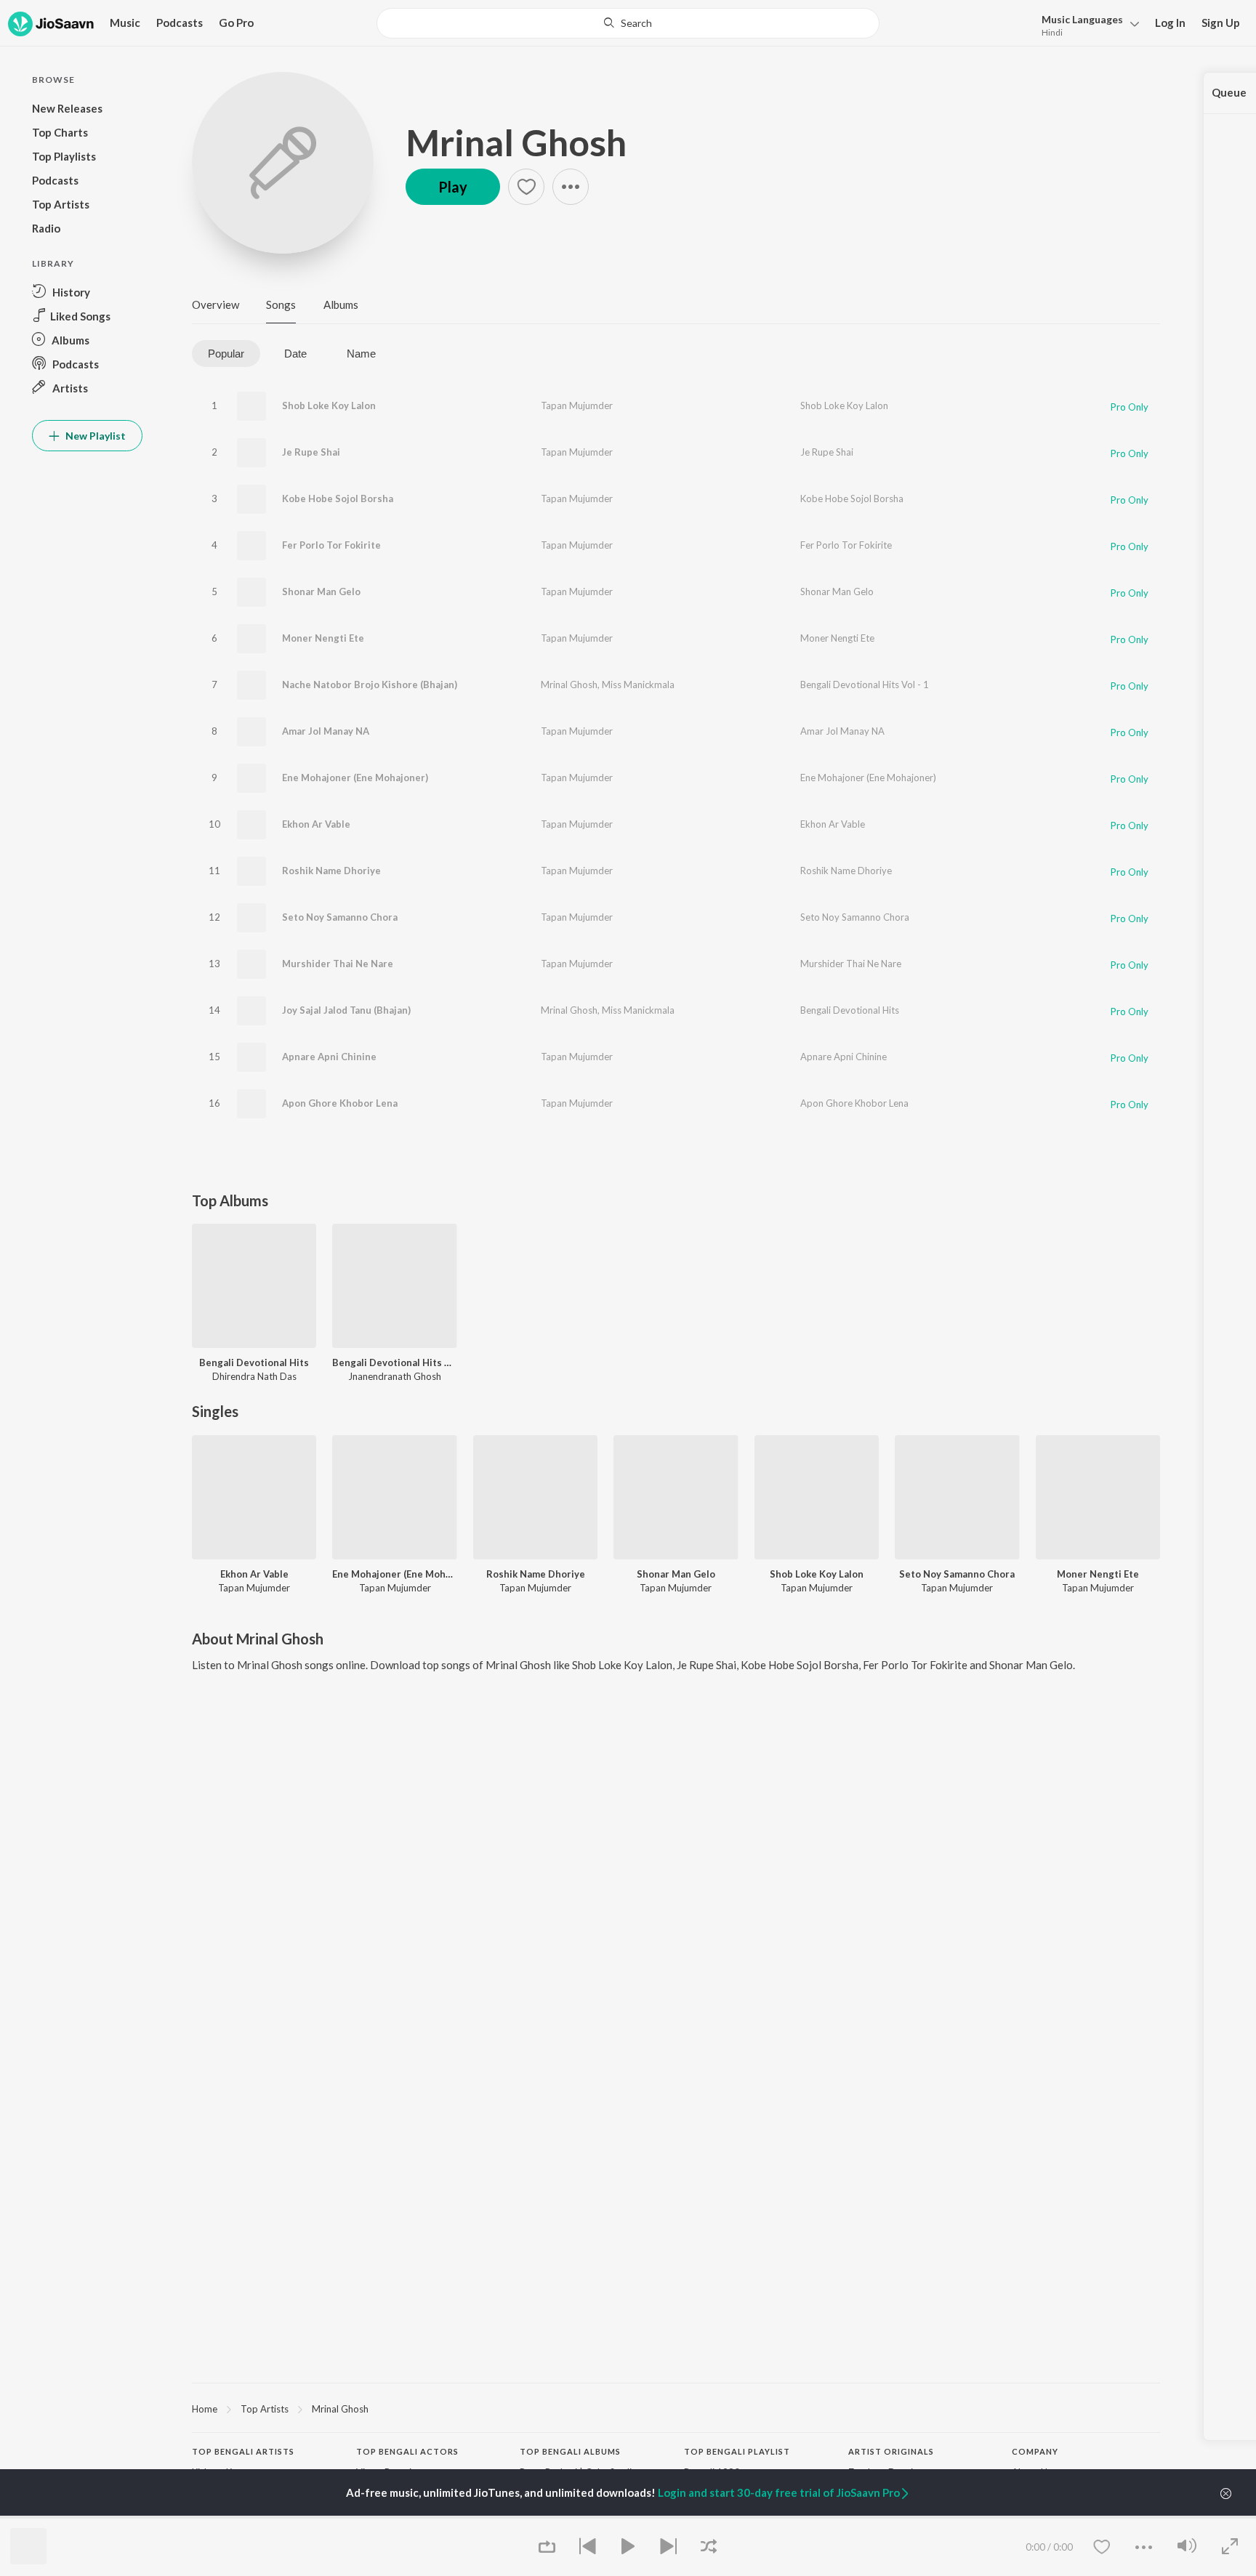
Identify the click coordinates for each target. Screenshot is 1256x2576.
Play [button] (453, 187)
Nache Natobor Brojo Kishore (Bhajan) (370, 685)
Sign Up (1221, 23)
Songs (281, 304)
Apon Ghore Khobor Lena (340, 1103)
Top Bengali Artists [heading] (243, 2451)
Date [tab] (295, 354)
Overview (216, 304)
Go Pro (236, 23)
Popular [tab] (226, 354)
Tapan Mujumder (577, 405)
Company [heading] (1035, 2451)
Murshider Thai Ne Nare (338, 964)
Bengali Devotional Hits (850, 1010)
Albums (341, 304)
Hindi (1052, 32)
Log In (1170, 23)
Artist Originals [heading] (891, 2451)
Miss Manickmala (638, 685)
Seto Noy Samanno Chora (340, 917)
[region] (676, 2408)
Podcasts (180, 23)
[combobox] (628, 23)
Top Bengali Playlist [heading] (737, 2451)
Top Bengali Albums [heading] (570, 2451)
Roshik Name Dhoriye (331, 871)
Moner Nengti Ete (323, 638)
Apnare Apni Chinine (329, 1057)
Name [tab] (361, 354)
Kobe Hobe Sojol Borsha (338, 498)
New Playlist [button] (94, 436)
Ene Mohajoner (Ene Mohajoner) (355, 778)
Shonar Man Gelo (321, 591)
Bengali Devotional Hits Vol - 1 (865, 685)
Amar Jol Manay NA (326, 731)
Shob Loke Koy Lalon (329, 405)
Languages (1082, 19)
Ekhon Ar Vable (316, 824)
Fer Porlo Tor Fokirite (331, 545)
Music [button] (125, 23)
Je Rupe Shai (311, 452)
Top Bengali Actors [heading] (407, 2451)
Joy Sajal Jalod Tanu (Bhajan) (346, 1010)
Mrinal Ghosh (516, 142)
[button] (1086, 24)
